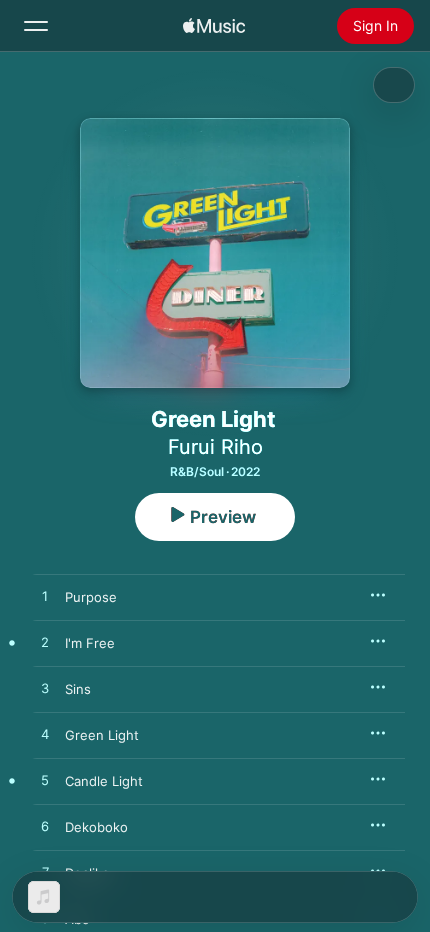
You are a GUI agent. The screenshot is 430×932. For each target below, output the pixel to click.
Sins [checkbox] (78, 689)
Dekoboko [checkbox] (96, 827)
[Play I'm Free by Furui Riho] (45, 643)
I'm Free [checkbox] (90, 643)
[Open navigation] (36, 26)
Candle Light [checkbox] (104, 781)
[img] (214, 26)
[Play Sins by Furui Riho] (45, 689)
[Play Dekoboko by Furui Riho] (45, 827)
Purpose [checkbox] (91, 597)
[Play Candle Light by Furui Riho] (45, 781)
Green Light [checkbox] (102, 735)
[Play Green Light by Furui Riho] (45, 735)
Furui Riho (215, 447)
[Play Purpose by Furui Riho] (45, 597)
